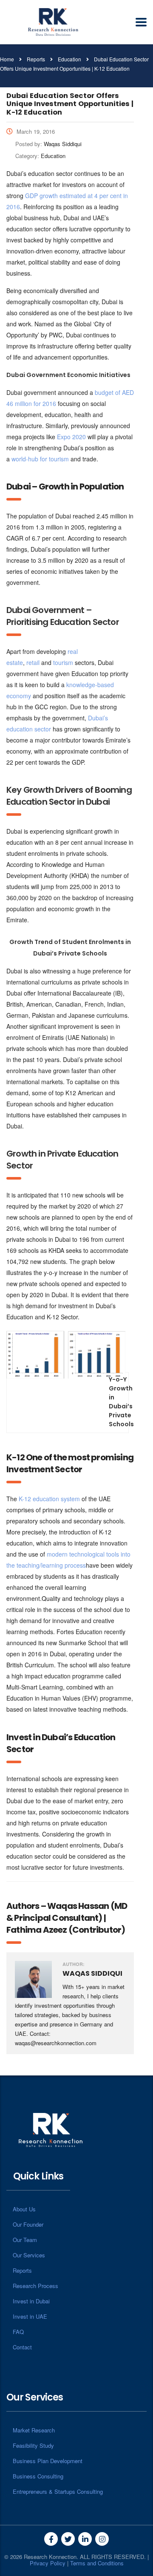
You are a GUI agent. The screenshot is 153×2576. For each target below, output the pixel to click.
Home (7, 59)
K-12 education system (49, 1499)
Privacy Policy (48, 2563)
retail (33, 662)
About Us (24, 2209)
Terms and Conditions (97, 2563)
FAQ (18, 2332)
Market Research (34, 2430)
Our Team (25, 2240)
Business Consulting (38, 2476)
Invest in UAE (30, 2316)
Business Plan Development (48, 2461)
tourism (64, 662)
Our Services (29, 2255)
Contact (22, 2347)
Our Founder (28, 2224)
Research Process (35, 2286)
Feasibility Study (33, 2445)
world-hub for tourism (40, 459)
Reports (22, 2270)
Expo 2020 (71, 437)
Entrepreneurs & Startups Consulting (58, 2491)
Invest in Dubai (31, 2301)
